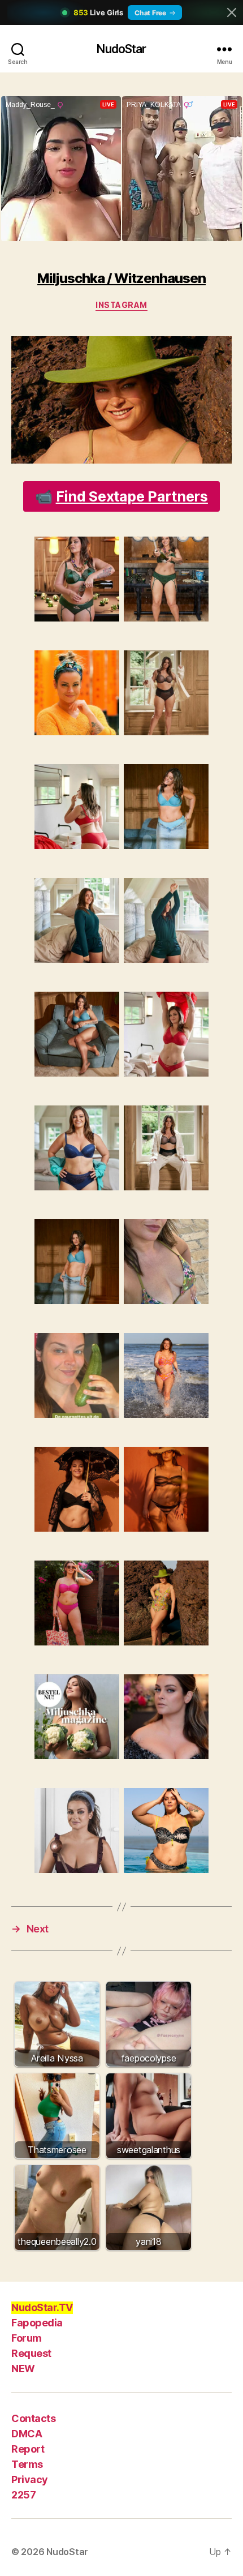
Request (31, 2353)
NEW (23, 2369)
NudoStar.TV (42, 2307)
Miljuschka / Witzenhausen (121, 278)
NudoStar (121, 49)
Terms (27, 2464)
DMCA (27, 2434)
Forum (27, 2338)
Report (28, 2449)
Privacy (30, 2479)
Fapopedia (37, 2323)
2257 (23, 2495)
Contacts (33, 2418)
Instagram (121, 305)
